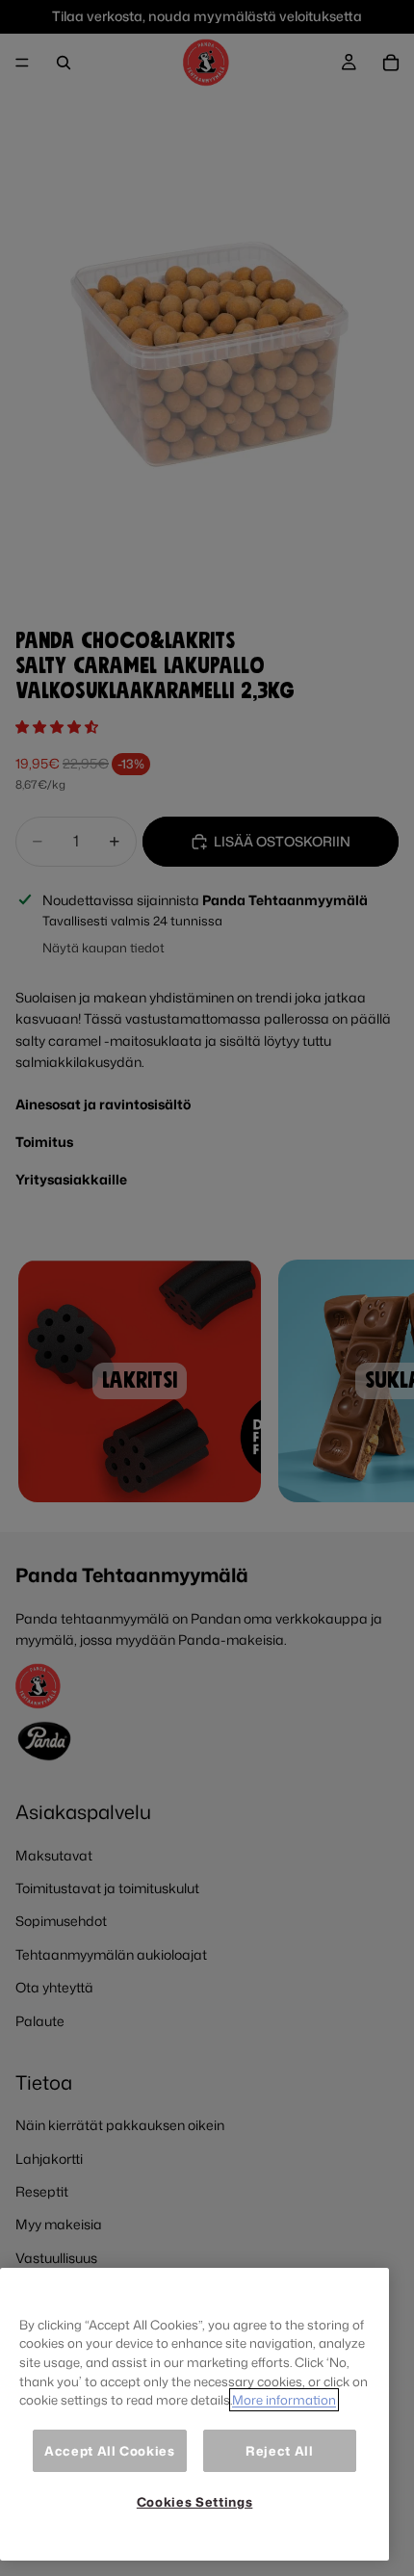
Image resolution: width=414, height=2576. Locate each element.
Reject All (280, 2451)
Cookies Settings (195, 2502)
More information (284, 2400)
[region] (194, 2414)
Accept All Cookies (110, 2451)
